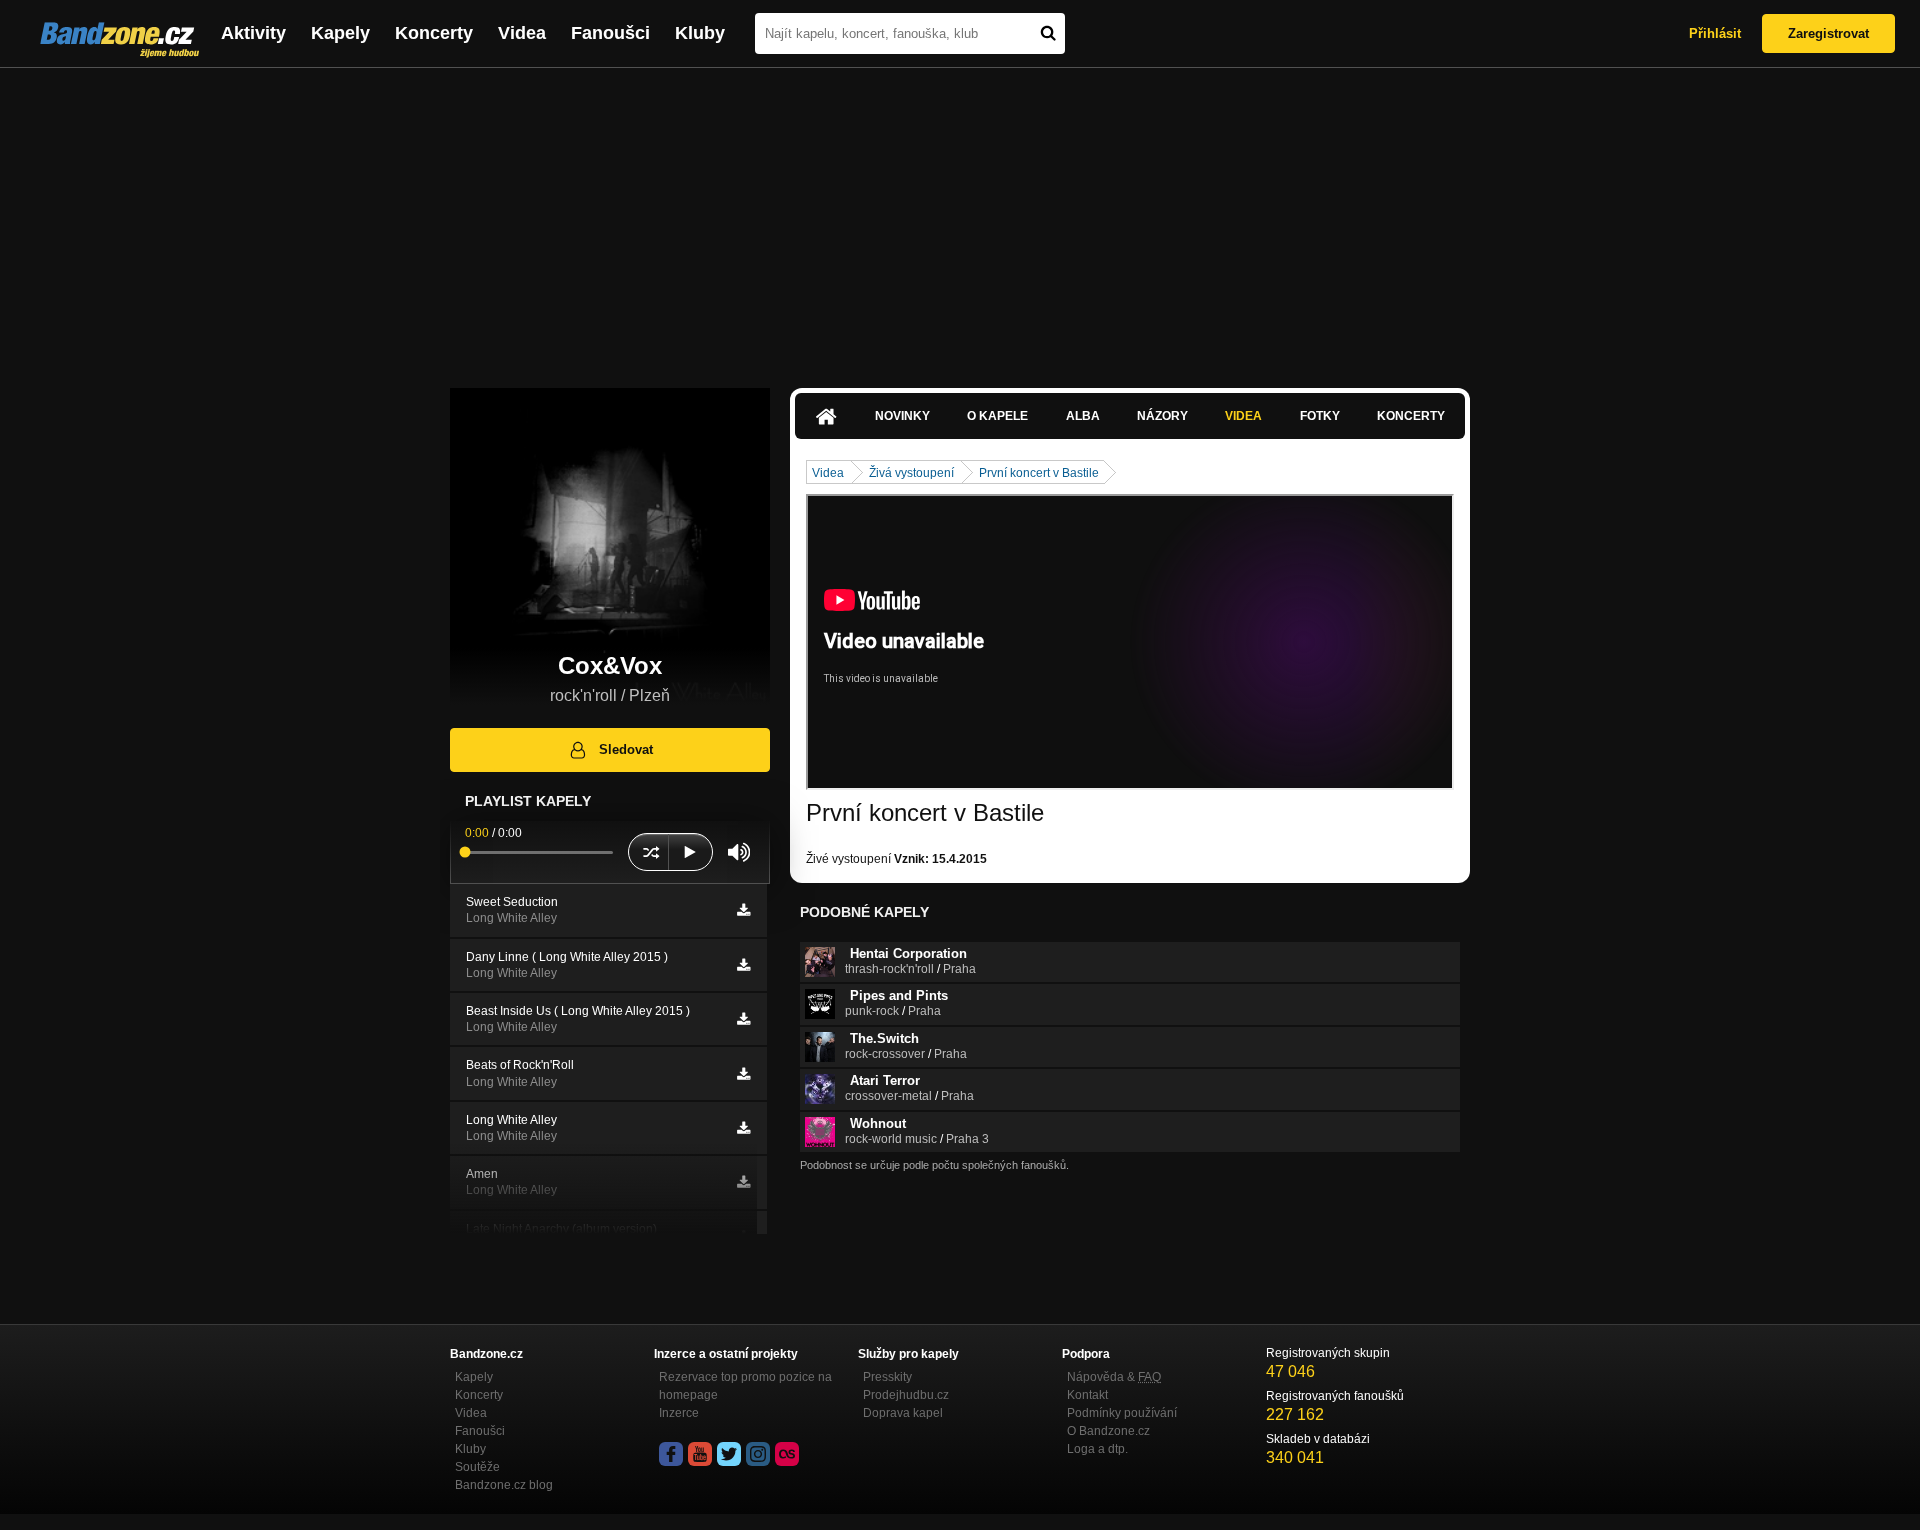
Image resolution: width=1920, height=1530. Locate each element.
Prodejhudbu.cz (906, 1395)
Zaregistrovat (1828, 33)
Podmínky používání (1122, 1413)
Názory (1162, 416)
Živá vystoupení (911, 473)
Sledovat (626, 749)
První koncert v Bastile (1039, 473)
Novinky (902, 416)
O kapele (997, 416)
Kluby (700, 33)
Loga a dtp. (1097, 1449)
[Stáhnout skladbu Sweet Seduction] (743, 910)
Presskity (887, 1377)
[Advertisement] (960, 218)
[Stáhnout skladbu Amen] (743, 1182)
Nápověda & (1114, 1377)
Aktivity (253, 33)
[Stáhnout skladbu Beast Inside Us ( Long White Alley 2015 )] (743, 1019)
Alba (1083, 416)
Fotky (1320, 416)
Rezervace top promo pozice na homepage (745, 1386)
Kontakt (1087, 1395)
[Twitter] (729, 1454)
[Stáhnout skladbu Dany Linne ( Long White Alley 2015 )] (743, 965)
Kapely (340, 33)
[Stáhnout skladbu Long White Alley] (743, 1128)
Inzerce (679, 1413)
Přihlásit (1715, 33)
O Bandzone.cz (1108, 1431)
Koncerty (434, 33)
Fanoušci (610, 33)
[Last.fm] (787, 1454)
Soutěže (477, 1467)
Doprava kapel (903, 1413)
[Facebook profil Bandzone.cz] (671, 1454)
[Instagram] (758, 1454)
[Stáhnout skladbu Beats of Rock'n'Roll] (743, 1074)
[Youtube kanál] (700, 1454)
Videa (522, 33)
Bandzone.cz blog (504, 1485)
